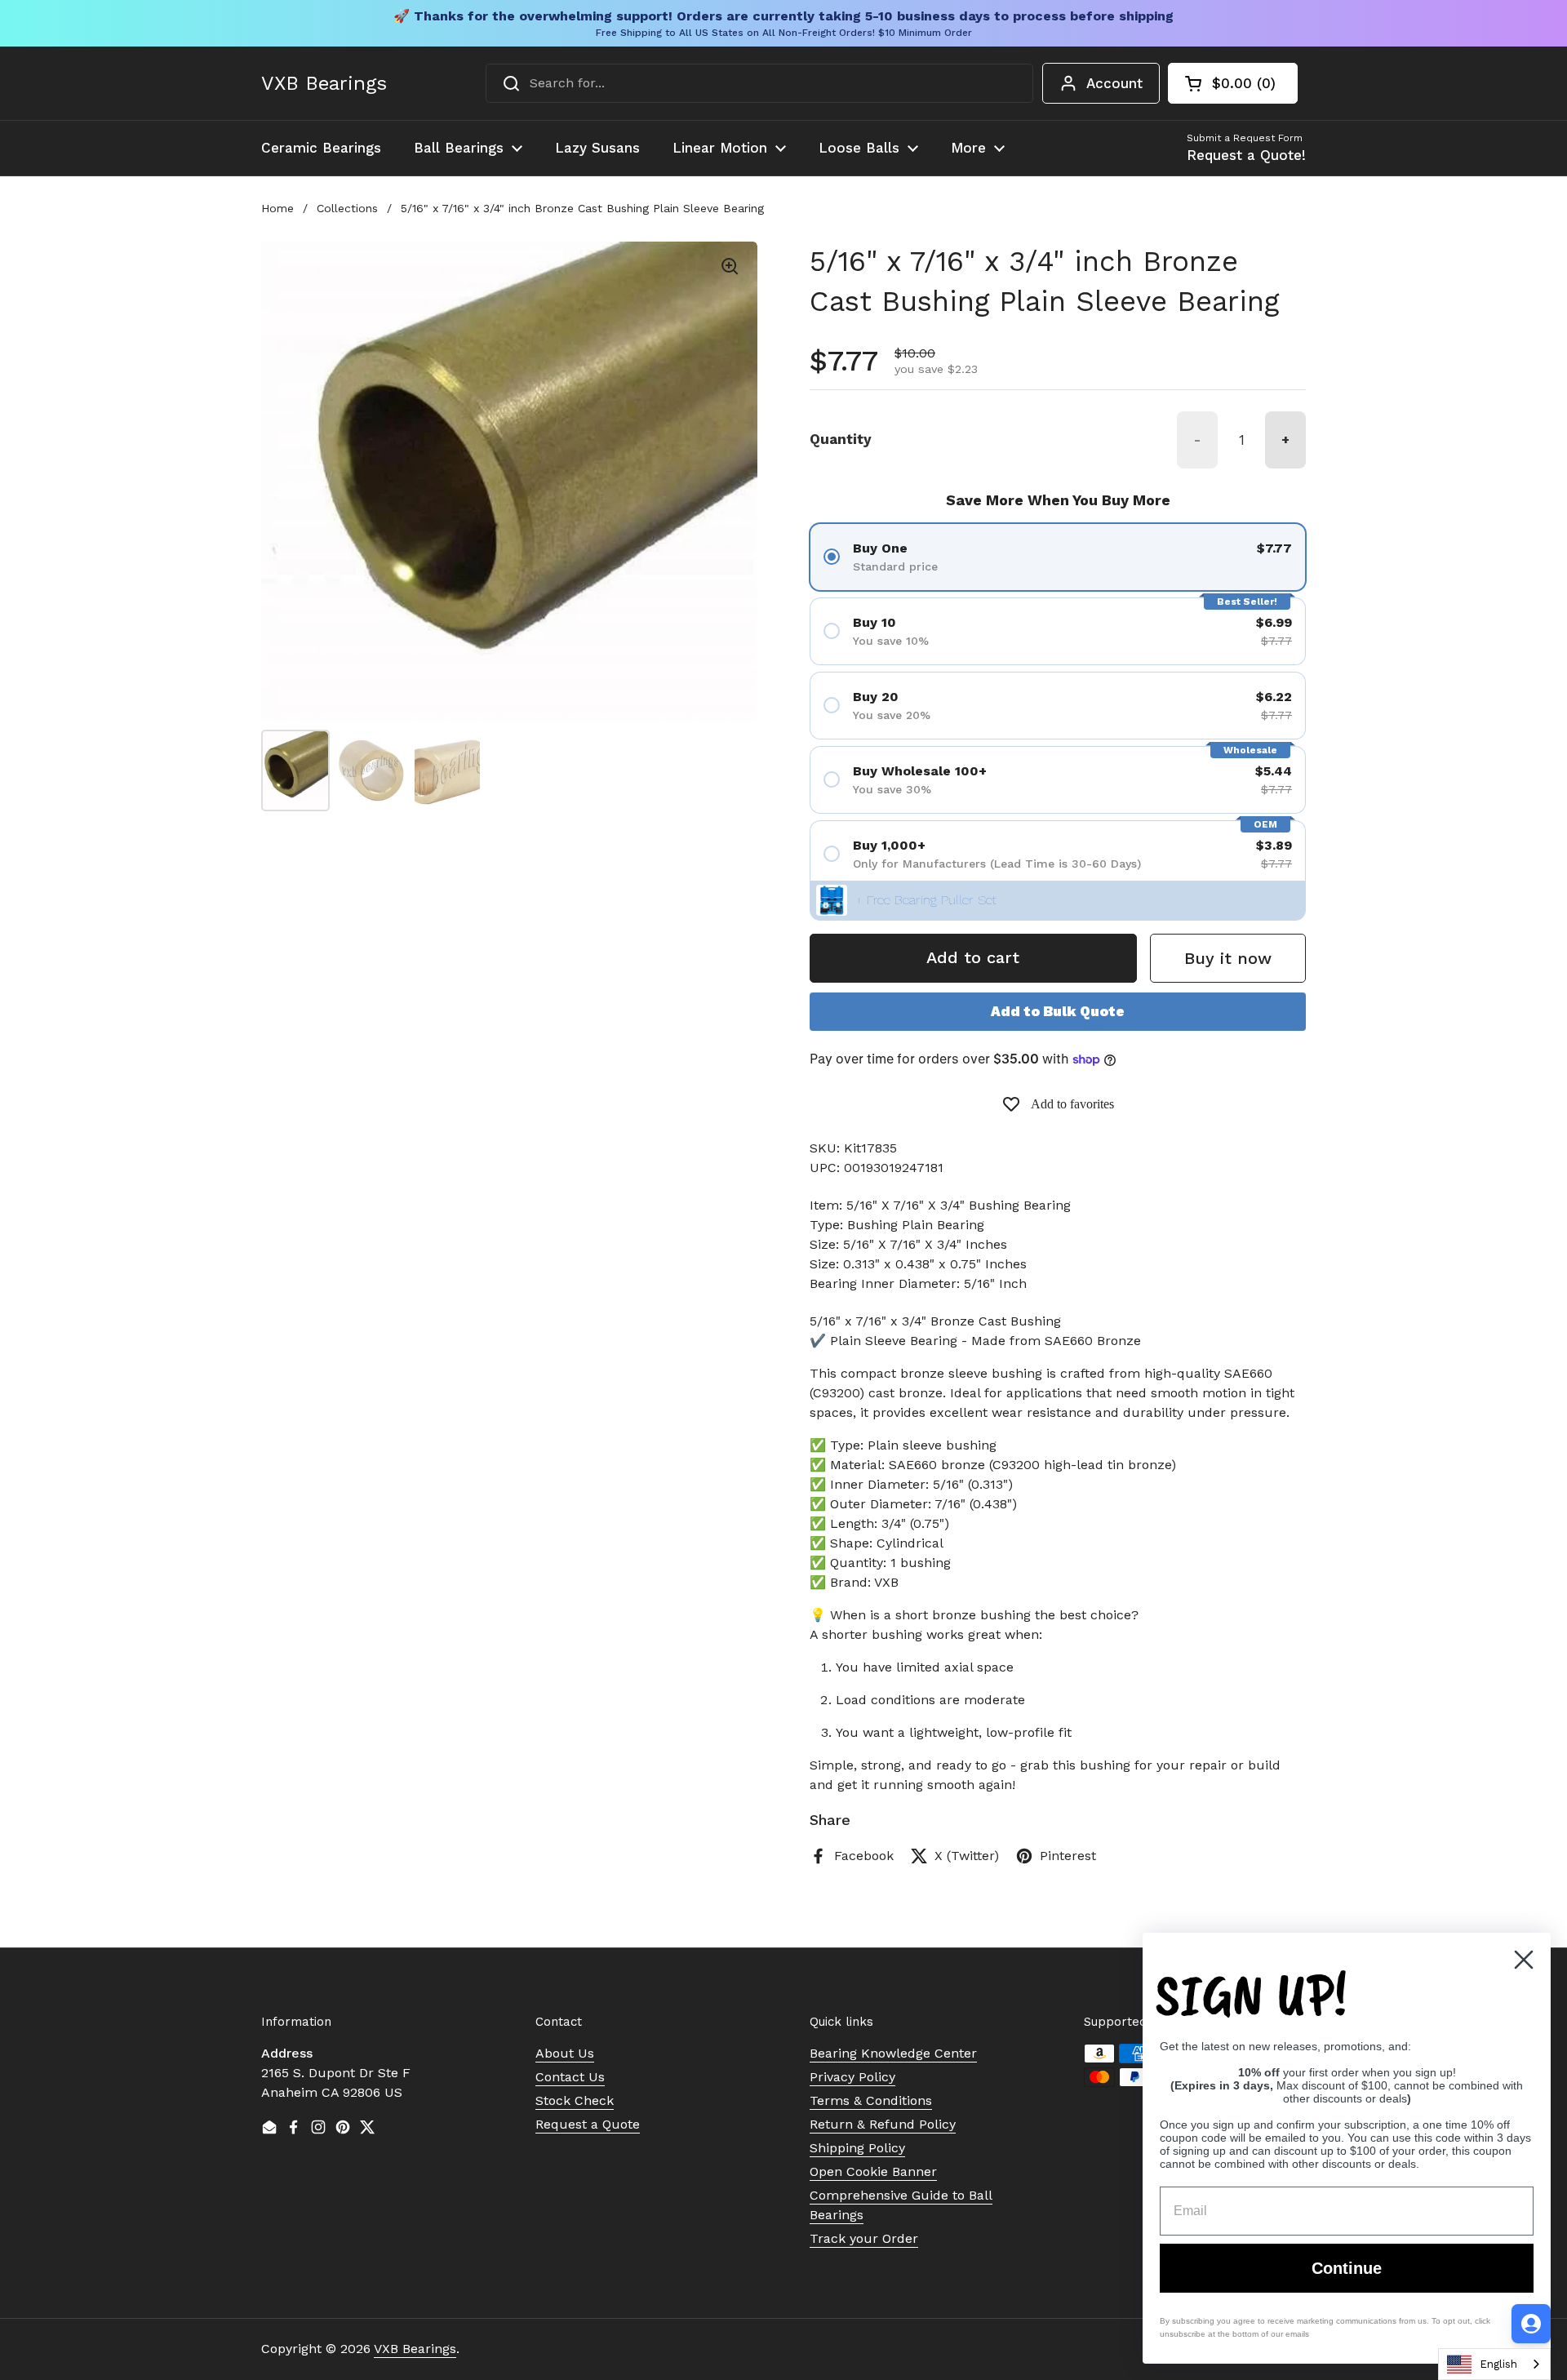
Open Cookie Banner (873, 2171)
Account (1114, 83)
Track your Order (864, 2238)
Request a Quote (588, 2124)
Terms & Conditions (871, 2100)
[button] (1233, 83)
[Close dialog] (1524, 1960)
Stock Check (575, 2100)
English (1498, 2364)
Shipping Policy (857, 2148)
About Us (565, 2053)
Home (277, 208)
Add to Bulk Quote (1058, 1011)
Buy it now (1228, 958)
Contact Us (570, 2077)
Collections (347, 208)
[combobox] (759, 83)
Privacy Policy (852, 2077)
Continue (1347, 2268)
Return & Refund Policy (883, 2124)
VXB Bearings (324, 83)
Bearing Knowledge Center (893, 2053)
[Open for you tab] (1531, 2324)
